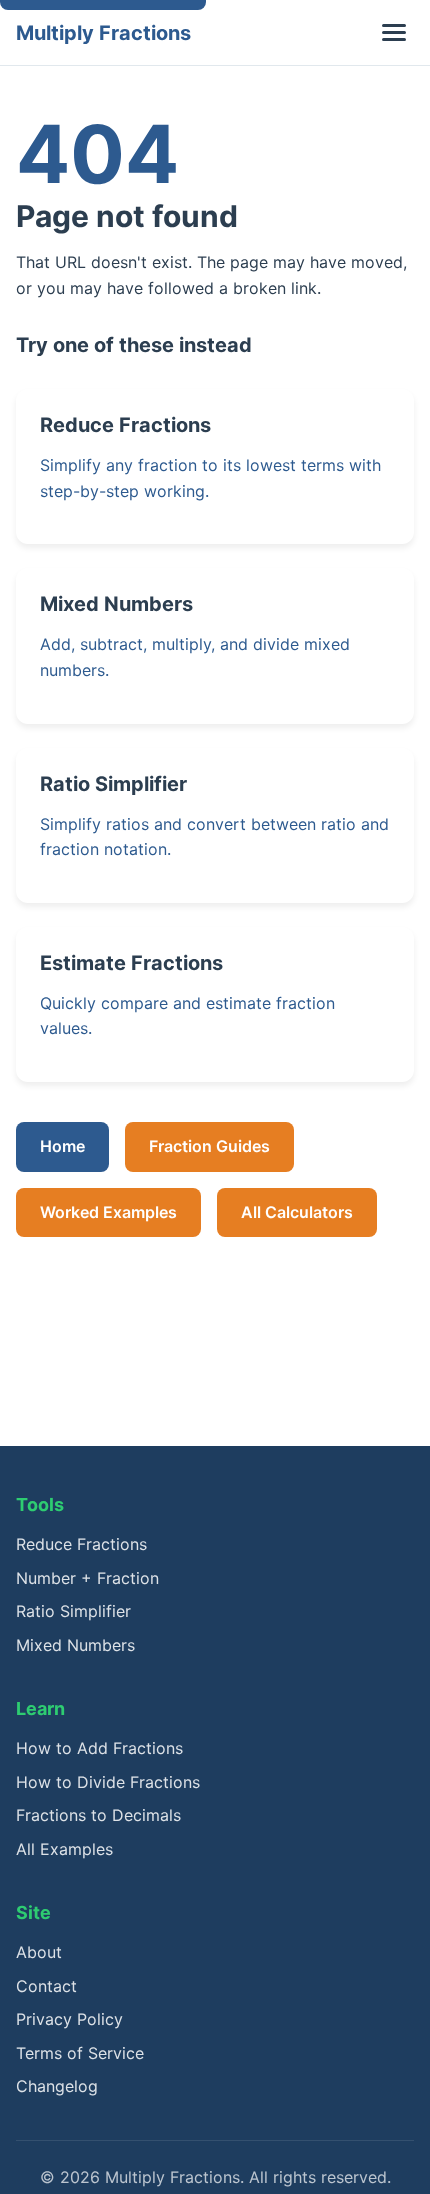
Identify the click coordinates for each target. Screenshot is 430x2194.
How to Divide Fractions (108, 1782)
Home (62, 1146)
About (39, 1952)
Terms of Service (80, 2053)
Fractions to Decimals (98, 1815)
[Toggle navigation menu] (394, 32)
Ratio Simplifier (73, 1611)
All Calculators (297, 1212)
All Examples (64, 1849)
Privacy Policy (69, 2019)
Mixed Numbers (75, 1645)
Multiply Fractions (103, 33)
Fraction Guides (209, 1146)
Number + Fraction (87, 1578)
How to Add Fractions (99, 1748)
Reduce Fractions (81, 1544)
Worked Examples (108, 1212)
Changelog (57, 2086)
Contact (46, 1986)
